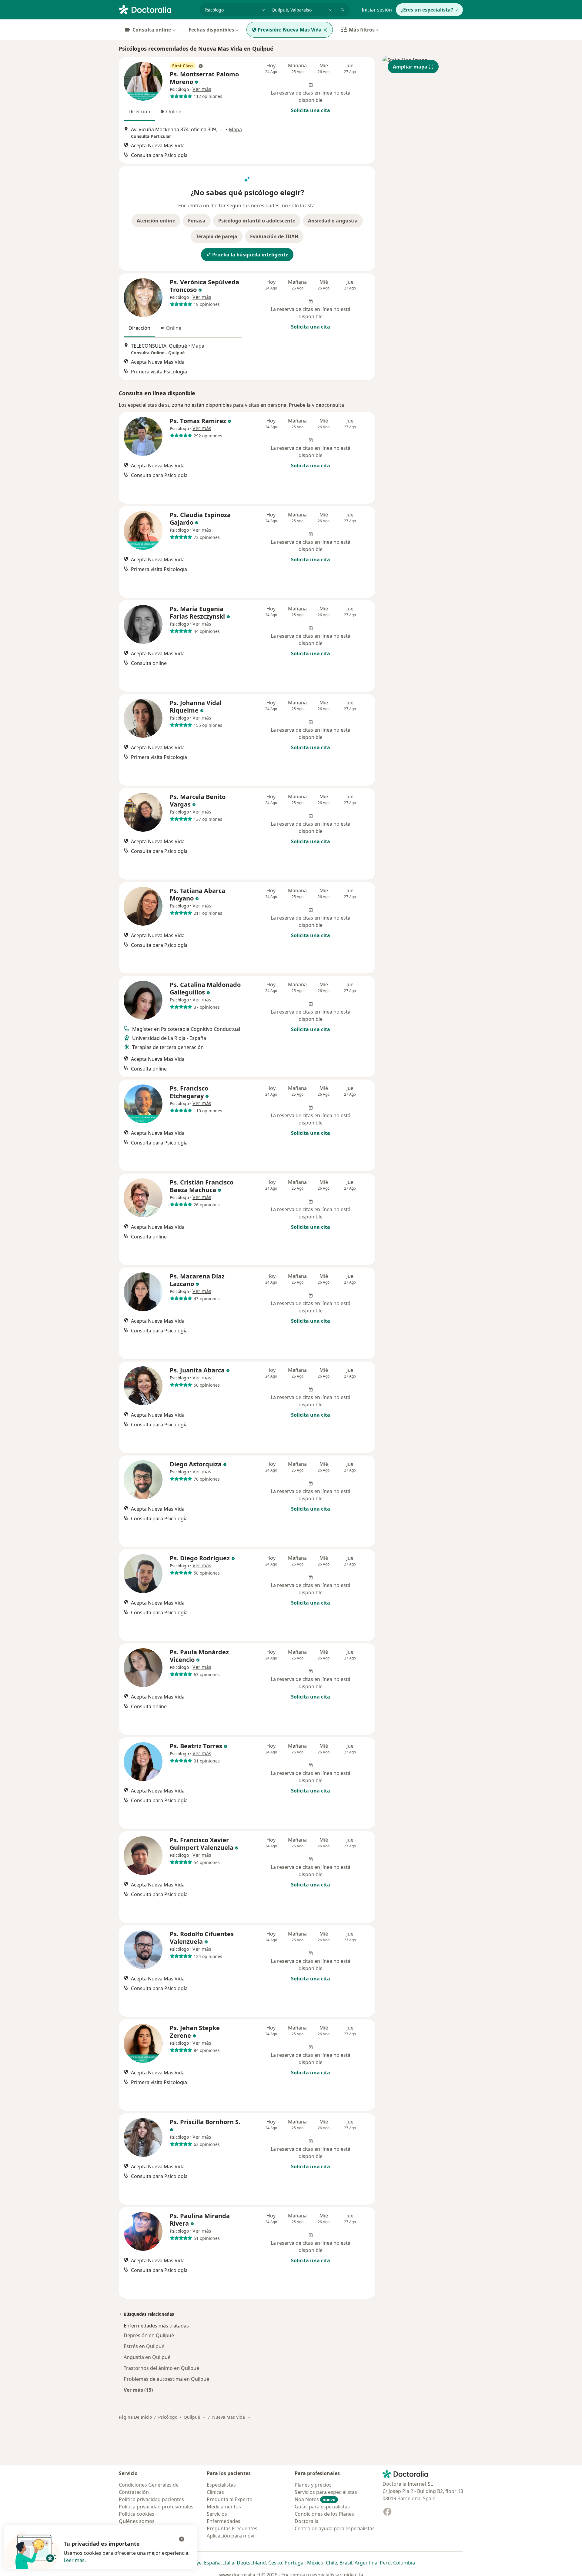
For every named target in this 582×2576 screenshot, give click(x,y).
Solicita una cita (311, 110)
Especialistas (221, 2485)
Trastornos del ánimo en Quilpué (161, 2368)
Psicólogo (168, 2417)
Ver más (202, 89)
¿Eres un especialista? (427, 10)
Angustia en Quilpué (147, 2357)
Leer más (74, 2560)
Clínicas (215, 2492)
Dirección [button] (139, 112)
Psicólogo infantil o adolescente (257, 221)
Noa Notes (315, 2499)
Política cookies (137, 2514)
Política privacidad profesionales (156, 2507)
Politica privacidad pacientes (151, 2499)
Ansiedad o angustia (333, 221)
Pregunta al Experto (230, 2499)
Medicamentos (224, 2507)
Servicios (217, 2514)
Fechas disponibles (211, 30)
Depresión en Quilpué (149, 2335)
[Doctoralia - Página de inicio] (157, 9)
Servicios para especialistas (326, 2492)
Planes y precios (313, 2485)
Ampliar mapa (410, 67)
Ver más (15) (138, 2390)
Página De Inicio (135, 2417)
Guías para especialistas (322, 2507)
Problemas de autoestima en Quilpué (166, 2379)
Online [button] (174, 112)
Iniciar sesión (377, 10)
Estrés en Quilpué (144, 2346)
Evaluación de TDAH (274, 236)
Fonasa (197, 221)
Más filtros (362, 30)
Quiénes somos (137, 2521)
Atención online (156, 221)
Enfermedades (224, 2521)
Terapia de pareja (217, 236)
